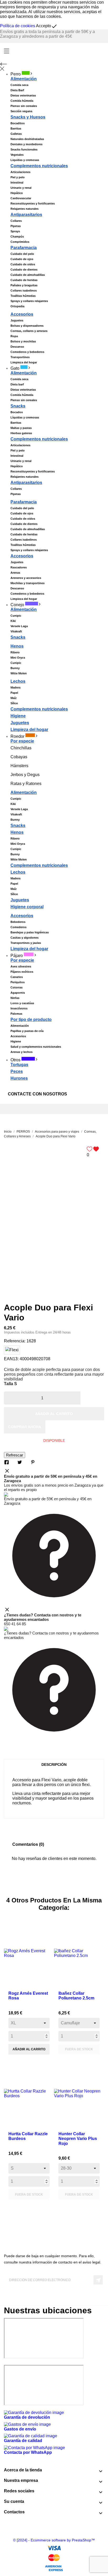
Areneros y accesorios (26, 578)
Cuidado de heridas (24, 280)
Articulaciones (20, 172)
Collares (16, 221)
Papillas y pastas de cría (27, 1031)
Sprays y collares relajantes (29, 301)
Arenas (15, 573)
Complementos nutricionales (39, 166)
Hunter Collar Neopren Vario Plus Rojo (78, 2139)
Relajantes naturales (25, 209)
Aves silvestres (21, 966)
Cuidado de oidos (23, 264)
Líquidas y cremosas (25, 417)
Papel (14, 693)
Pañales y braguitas (24, 285)
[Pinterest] (33, 1462)
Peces (17, 1071)
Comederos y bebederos (27, 352)
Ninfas (15, 998)
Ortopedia (17, 306)
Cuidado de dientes (24, 270)
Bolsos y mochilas (23, 341)
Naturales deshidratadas (27, 139)
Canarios (17, 977)
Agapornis (18, 993)
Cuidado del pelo (22, 254)
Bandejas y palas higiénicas (30, 932)
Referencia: (15, 1341)
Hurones (19, 1078)
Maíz (14, 698)
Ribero (15, 652)
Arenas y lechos (21, 1052)
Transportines (20, 357)
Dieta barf (17, 384)
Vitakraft (16, 631)
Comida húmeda (22, 101)
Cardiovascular (21, 198)
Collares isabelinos (24, 291)
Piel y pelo (18, 177)
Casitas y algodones (25, 938)
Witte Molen (19, 673)
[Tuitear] (20, 1462)
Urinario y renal (21, 188)
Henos (17, 646)
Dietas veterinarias (23, 95)
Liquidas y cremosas (25, 160)
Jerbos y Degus (25, 775)
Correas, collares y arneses (29, 331)
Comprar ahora (25, 1427)
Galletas (16, 134)
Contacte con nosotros (37, 1094)
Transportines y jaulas (26, 943)
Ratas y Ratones (26, 784)
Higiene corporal (27, 907)
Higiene (18, 716)
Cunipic (16, 616)
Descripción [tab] (54, 1765)
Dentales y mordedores (26, 144)
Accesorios (22, 314)
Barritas (16, 128)
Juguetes (17, 320)
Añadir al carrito (54, 1414)
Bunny (15, 668)
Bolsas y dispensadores (27, 326)
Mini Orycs (18, 658)
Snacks (18, 406)
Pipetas (16, 226)
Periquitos (18, 982)
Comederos (18, 927)
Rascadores (19, 567)
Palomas (16, 1014)
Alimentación (24, 609)
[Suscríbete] (98, 2280)
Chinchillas (21, 748)
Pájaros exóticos (22, 972)
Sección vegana (21, 111)
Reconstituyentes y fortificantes (33, 203)
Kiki (13, 621)
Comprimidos (20, 242)
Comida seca (19, 85)
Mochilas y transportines (28, 583)
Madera (15, 687)
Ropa (14, 336)
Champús (17, 236)
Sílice (14, 703)
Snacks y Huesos (28, 117)
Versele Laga (19, 626)
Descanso (17, 347)
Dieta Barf (17, 90)
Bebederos (18, 922)
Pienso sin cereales (24, 106)
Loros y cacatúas (22, 1003)
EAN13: (11, 1359)
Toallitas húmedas (23, 296)
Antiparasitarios (26, 215)
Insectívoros (19, 1008)
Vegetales (17, 155)
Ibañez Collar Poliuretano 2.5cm (76, 1996)
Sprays (15, 231)
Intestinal (17, 182)
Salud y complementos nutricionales (36, 1047)
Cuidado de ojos (22, 259)
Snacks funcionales (24, 149)
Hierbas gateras (21, 433)
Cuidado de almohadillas (28, 275)
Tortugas (19, 1065)
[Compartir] (7, 1462)
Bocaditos (18, 123)
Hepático (17, 193)
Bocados (17, 412)
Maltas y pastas (21, 428)
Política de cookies (18, 26)
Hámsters (19, 766)
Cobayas (19, 757)
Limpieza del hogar (24, 362)
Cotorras (17, 987)
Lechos (18, 681)
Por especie (22, 741)
